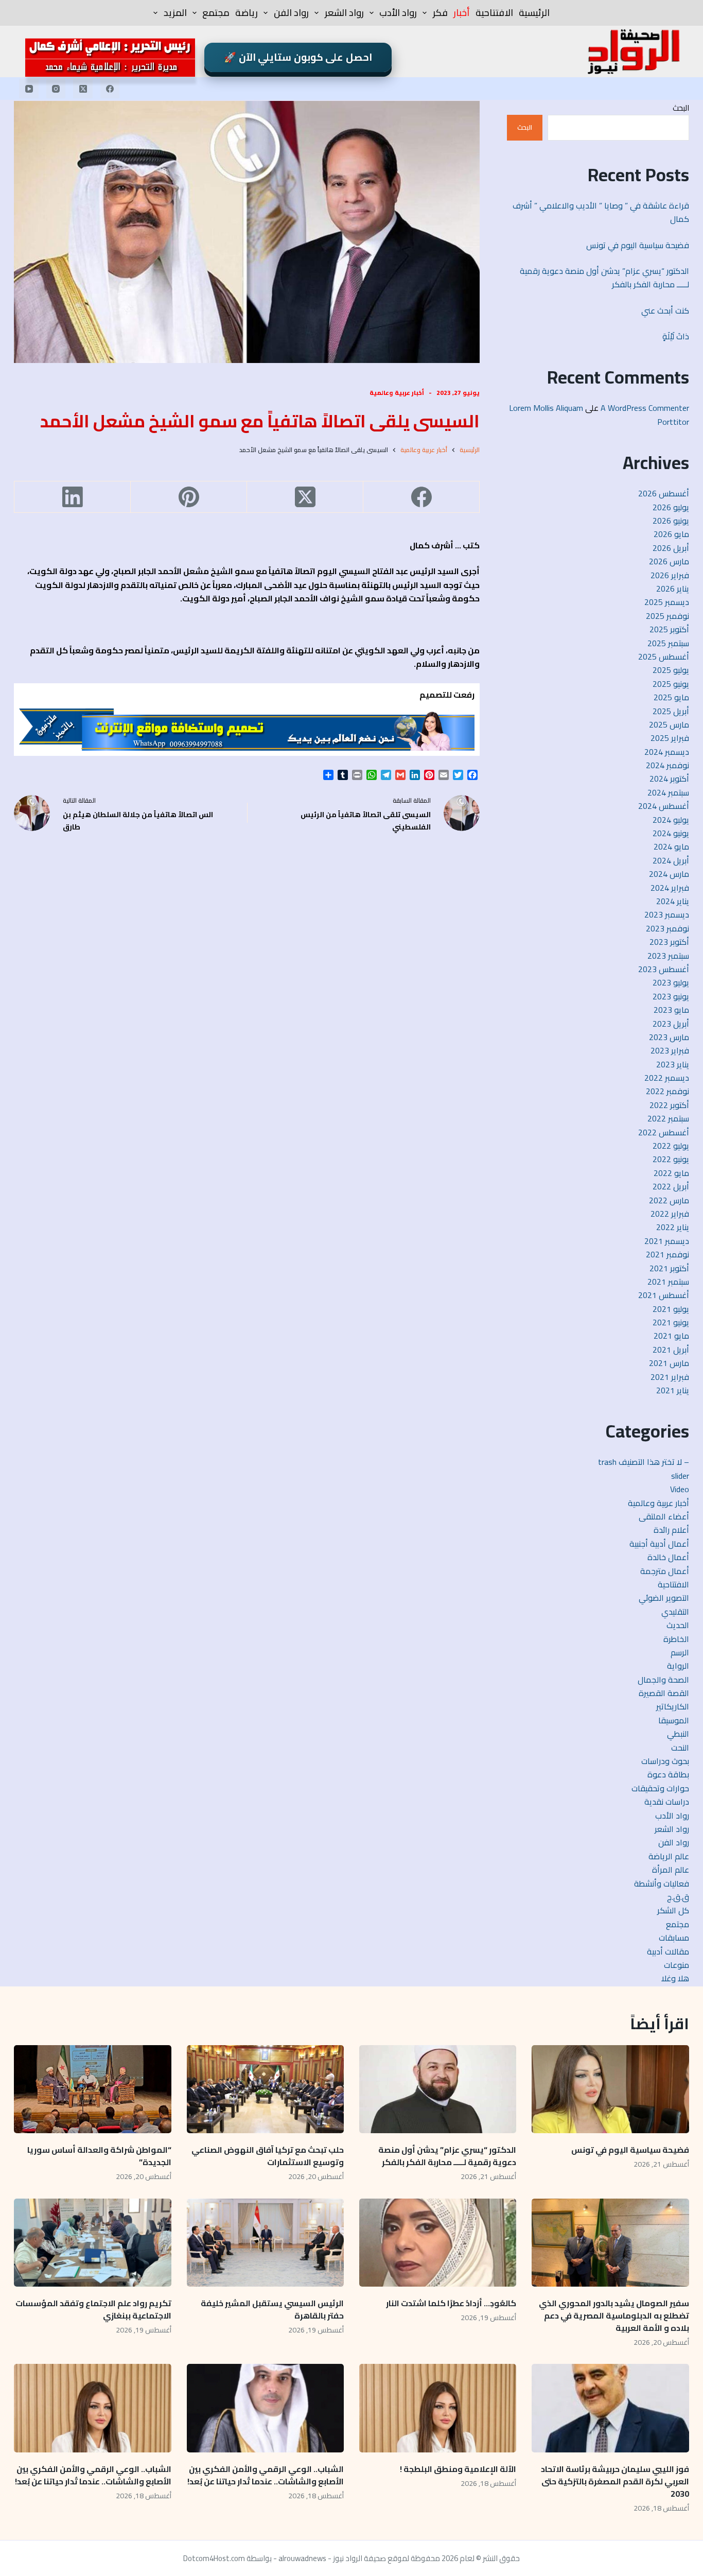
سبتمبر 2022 (668, 1118)
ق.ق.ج (678, 1897)
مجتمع (216, 13)
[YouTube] (29, 89)
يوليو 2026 (671, 507)
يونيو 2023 (671, 996)
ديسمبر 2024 (667, 752)
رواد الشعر (344, 13)
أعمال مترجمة (665, 1571)
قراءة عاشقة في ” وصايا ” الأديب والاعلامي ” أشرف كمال (601, 212)
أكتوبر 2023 (669, 942)
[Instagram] (56, 89)
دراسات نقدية (667, 1802)
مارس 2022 (669, 1200)
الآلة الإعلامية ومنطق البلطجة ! (458, 2469)
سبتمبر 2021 (668, 1282)
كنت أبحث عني (665, 310)
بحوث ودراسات (665, 1761)
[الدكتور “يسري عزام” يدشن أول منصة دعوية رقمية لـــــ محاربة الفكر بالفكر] (438, 2089)
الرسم (680, 1652)
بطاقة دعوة (668, 1774)
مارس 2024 (669, 874)
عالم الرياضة (669, 1856)
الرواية (678, 1666)
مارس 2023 (669, 1037)
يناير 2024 (673, 901)
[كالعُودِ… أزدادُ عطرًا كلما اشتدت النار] (438, 2243)
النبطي (678, 1734)
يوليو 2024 (671, 820)
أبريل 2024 (671, 860)
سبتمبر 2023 (668, 956)
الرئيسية (534, 13)
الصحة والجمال (663, 1680)
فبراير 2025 (670, 738)
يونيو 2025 (671, 684)
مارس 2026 (669, 561)
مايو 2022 (671, 1173)
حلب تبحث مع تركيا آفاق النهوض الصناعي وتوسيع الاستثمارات (268, 2156)
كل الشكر (673, 1910)
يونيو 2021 (671, 1322)
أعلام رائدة (671, 1530)
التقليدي (675, 1612)
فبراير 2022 (670, 1214)
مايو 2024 (671, 846)
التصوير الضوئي (664, 1598)
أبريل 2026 (671, 548)
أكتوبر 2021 (669, 1268)
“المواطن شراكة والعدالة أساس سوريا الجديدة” (99, 2156)
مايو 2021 (671, 1336)
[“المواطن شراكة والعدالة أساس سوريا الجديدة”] (92, 2089)
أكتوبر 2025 (669, 629)
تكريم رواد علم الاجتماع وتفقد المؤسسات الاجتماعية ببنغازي (93, 2309)
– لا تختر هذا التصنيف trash (644, 1462)
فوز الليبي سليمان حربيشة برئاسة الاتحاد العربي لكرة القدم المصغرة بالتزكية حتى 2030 (615, 2481)
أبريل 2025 (671, 711)
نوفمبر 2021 (667, 1254)
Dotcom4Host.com (214, 2558)
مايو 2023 (671, 1010)
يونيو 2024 (671, 833)
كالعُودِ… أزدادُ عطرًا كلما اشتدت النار (451, 2303)
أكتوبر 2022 (669, 1105)
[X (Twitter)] (83, 89)
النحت (680, 1748)
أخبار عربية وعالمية (397, 393)
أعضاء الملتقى (664, 1516)
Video (680, 1489)
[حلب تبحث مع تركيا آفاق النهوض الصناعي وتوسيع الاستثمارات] (265, 2089)
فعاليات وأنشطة (662, 1883)
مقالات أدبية (668, 1951)
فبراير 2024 (670, 888)
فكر (440, 13)
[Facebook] (110, 89)
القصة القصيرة (664, 1693)
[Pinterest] (188, 497)
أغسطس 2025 (664, 656)
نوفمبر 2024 (667, 765)
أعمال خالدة (668, 1557)
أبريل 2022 (671, 1186)
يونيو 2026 (671, 521)
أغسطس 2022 (664, 1132)
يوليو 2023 (671, 982)
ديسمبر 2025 (667, 602)
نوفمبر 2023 (667, 928)
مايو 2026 (671, 534)
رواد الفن (291, 13)
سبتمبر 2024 (668, 792)
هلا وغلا (675, 1978)
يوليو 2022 (671, 1146)
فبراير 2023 (670, 1050)
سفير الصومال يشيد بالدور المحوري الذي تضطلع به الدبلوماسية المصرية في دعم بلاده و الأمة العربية (614, 2315)
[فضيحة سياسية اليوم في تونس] (610, 2089)
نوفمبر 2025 (667, 616)
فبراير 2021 (670, 1377)
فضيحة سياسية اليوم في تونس (638, 245)
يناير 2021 (673, 1390)
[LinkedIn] (72, 497)
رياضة (247, 13)
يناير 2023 (673, 1064)
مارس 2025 (669, 724)
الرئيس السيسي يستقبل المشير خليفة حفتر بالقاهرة (272, 2309)
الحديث (678, 1625)
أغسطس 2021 (664, 1295)
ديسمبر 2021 (667, 1241)
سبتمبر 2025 (668, 643)
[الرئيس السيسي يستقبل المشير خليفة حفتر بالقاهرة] (265, 2243)
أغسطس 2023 (664, 969)
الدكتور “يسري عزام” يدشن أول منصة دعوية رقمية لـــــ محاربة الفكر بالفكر (604, 278)
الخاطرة (676, 1639)
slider (680, 1476)
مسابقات (674, 1938)
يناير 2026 (673, 589)
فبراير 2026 (670, 575)
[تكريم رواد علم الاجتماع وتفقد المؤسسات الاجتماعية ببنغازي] (92, 2243)
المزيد (175, 13)
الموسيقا (674, 1720)
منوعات (676, 1965)
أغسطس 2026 (664, 493)
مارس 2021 (669, 1363)
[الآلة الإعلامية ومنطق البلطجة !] (438, 2408)
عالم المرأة (671, 1870)
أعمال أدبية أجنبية (659, 1544)
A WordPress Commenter (645, 408)
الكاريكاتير (673, 1706)
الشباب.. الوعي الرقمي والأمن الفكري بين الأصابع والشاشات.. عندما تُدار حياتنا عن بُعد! (266, 2475)
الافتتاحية (494, 13)
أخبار (462, 13)
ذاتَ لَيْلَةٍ (676, 336)
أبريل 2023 (671, 1024)
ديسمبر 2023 (667, 914)
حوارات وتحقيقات (660, 1788)
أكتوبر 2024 (669, 779)
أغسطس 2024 (664, 806)
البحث (681, 108)
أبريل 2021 (671, 1350)
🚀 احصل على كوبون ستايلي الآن (298, 57)
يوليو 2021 (671, 1309)
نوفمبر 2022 (667, 1091)
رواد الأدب (398, 13)
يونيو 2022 (671, 1159)
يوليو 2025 (671, 670)
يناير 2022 (673, 1227)
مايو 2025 (671, 697)
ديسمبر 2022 (667, 1078)
